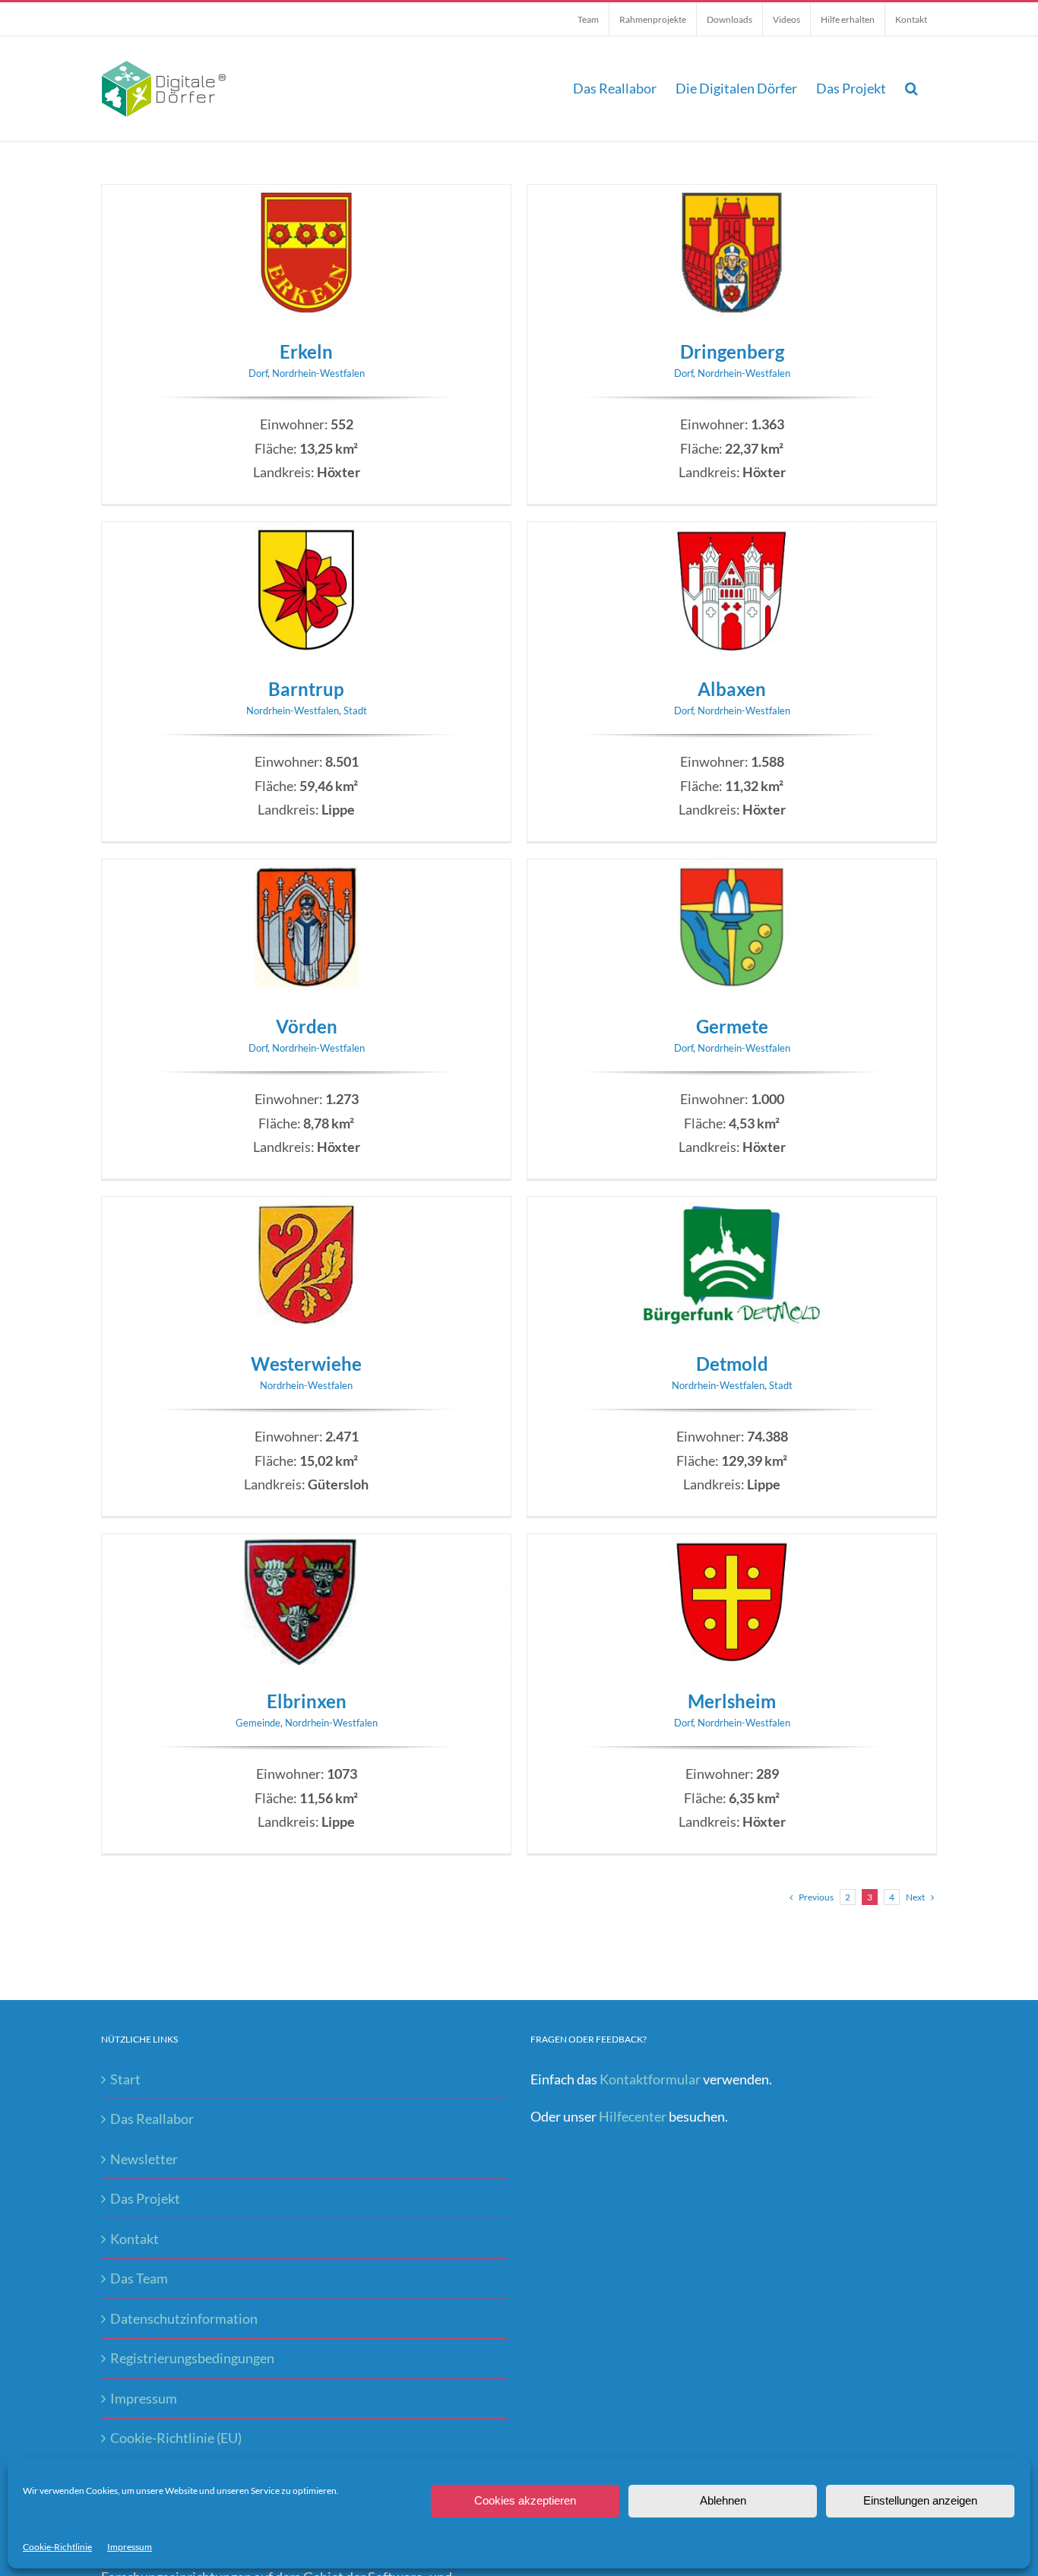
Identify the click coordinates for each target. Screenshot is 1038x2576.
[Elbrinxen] (306, 1546)
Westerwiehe (306, 1364)
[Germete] (732, 871)
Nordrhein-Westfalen (318, 373)
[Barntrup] (306, 533)
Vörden (307, 1026)
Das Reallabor (152, 2119)
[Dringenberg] (732, 196)
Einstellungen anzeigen (920, 2500)
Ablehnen (723, 2500)
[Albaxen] (732, 533)
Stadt (355, 710)
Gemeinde (258, 1723)
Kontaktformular (650, 2079)
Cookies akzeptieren (525, 2500)
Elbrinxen (307, 1701)
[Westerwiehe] (306, 1208)
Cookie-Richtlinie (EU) (176, 2438)
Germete (732, 1026)
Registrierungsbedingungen (192, 2358)
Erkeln (306, 351)
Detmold (732, 1364)
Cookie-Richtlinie (57, 2547)
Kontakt (134, 2239)
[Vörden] (306, 871)
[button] (911, 88)
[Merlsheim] (732, 1546)
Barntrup (306, 689)
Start (125, 2079)
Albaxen (732, 689)
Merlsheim (732, 1701)
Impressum (130, 2547)
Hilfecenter (633, 2116)
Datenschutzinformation (184, 2318)
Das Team (139, 2278)
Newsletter (144, 2159)
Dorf (258, 373)
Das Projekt (145, 2198)
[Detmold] (732, 1208)
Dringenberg (732, 351)
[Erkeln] (306, 196)
